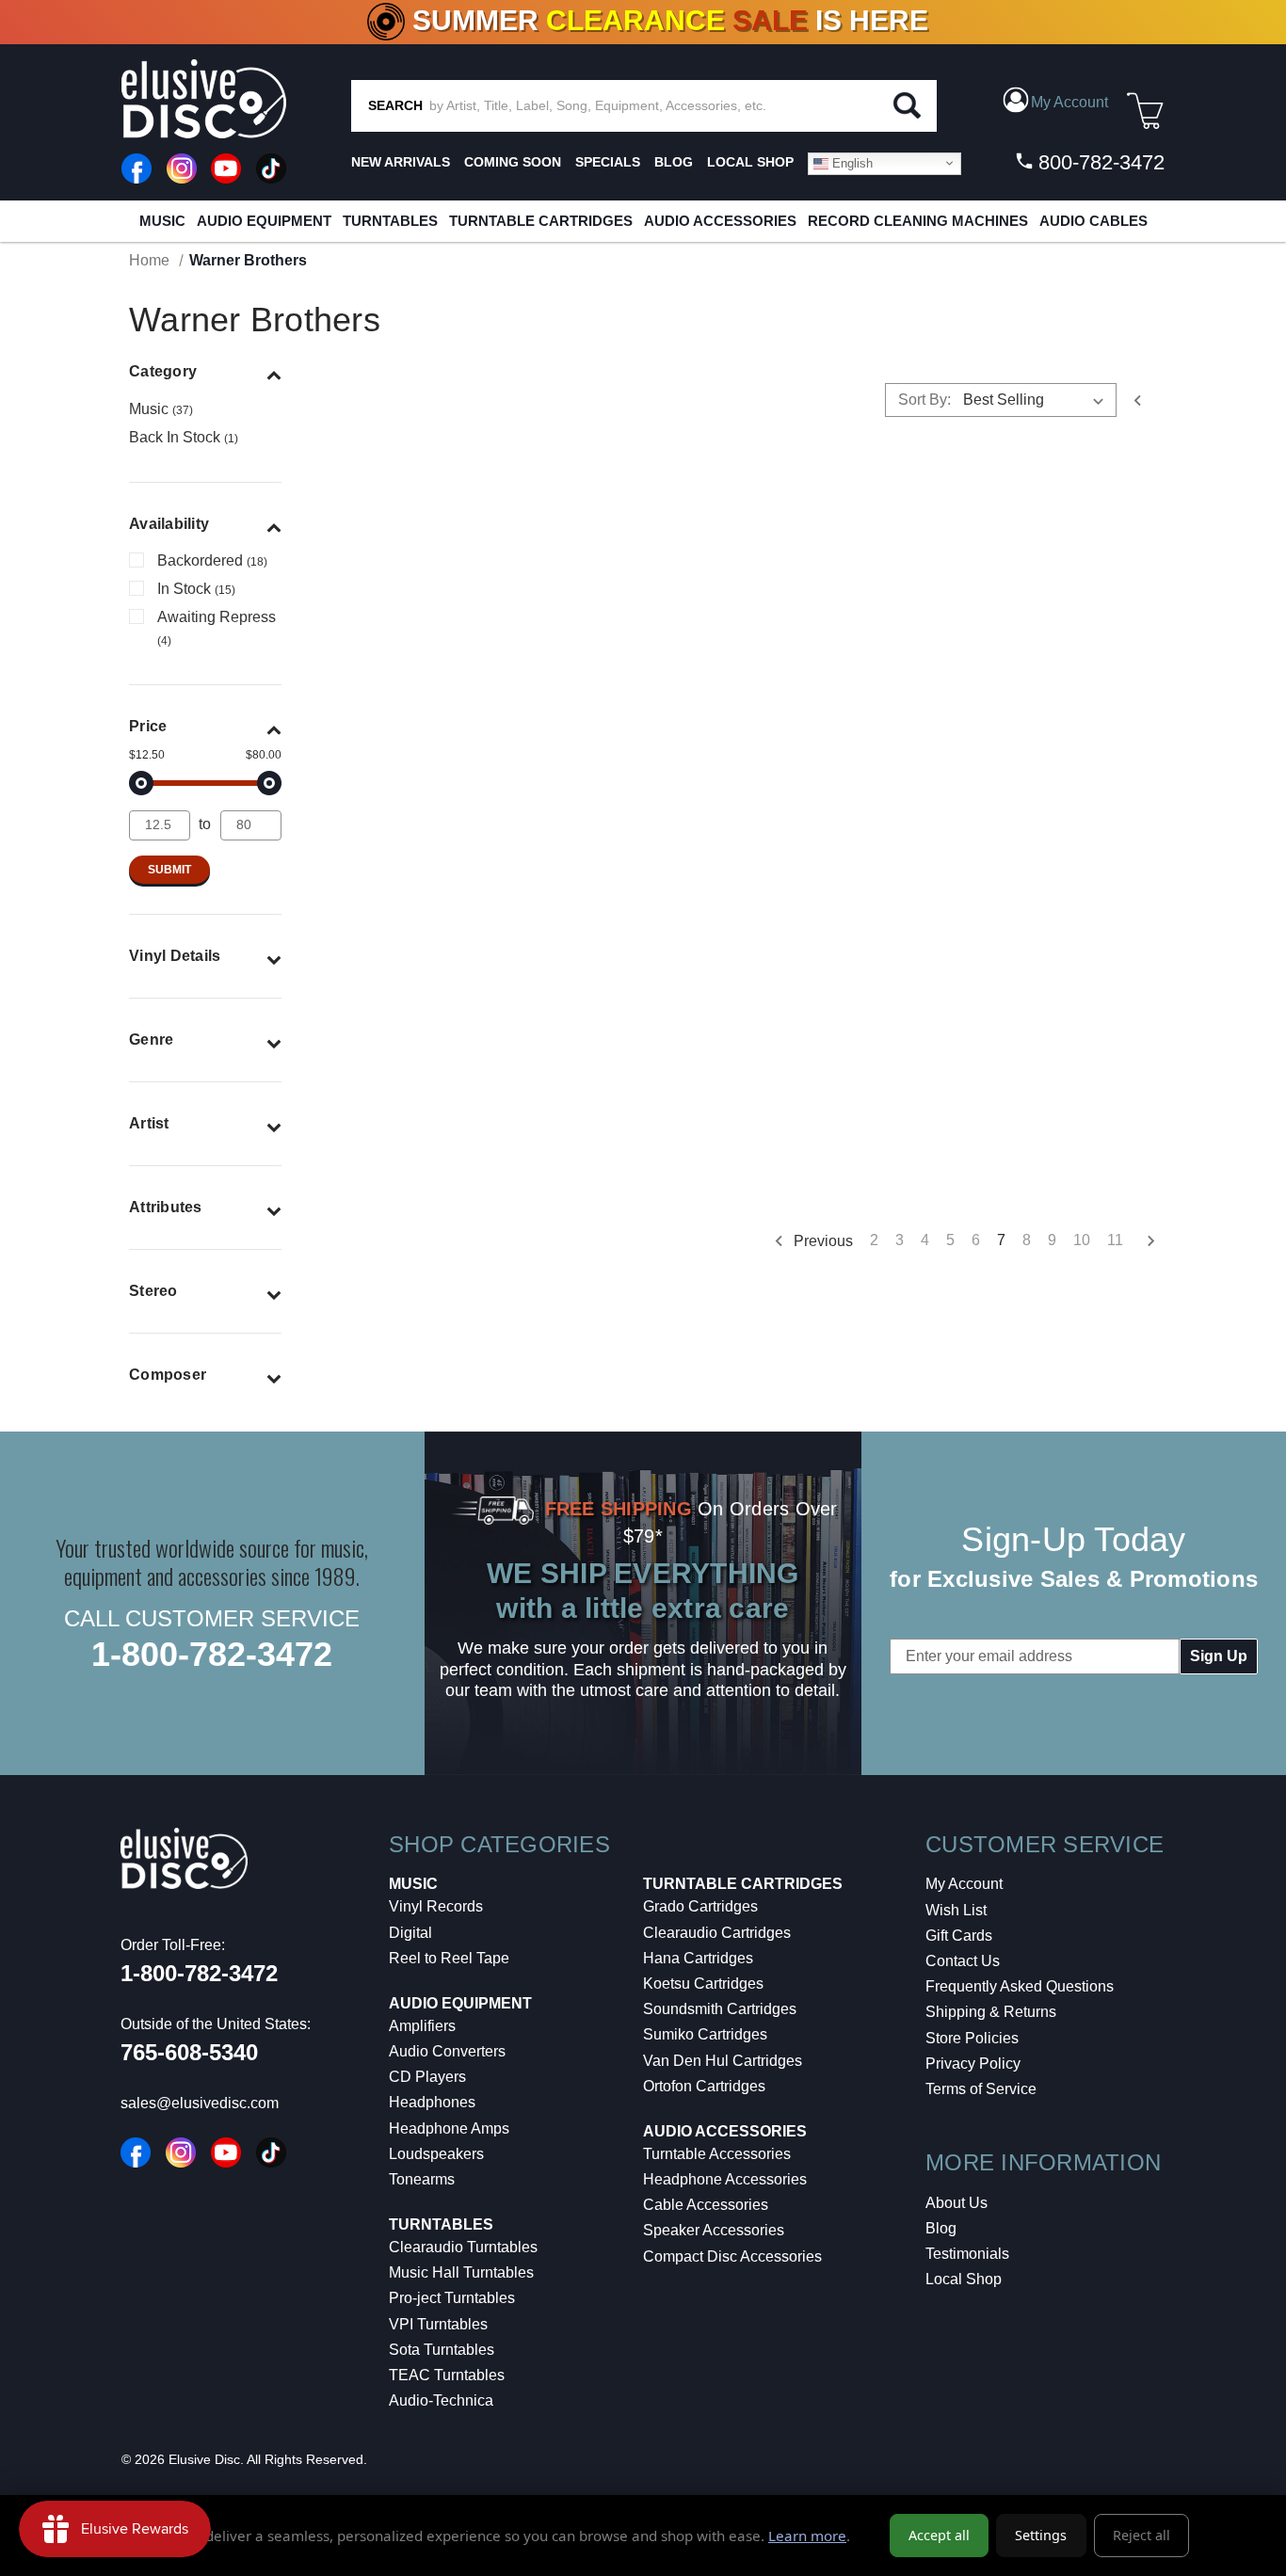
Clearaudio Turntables (463, 2247)
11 (1115, 1240)
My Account (964, 1884)
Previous (821, 1240)
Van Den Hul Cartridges (723, 2061)
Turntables (390, 221)
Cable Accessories (706, 2205)
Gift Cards (959, 1936)
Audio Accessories (720, 221)
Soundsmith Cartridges (720, 2009)
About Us (956, 2203)
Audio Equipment (264, 221)
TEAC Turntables (447, 2375)
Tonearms (422, 2179)
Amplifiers (422, 2026)
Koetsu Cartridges (703, 1984)
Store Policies (972, 2038)
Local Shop (964, 2279)
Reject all (1141, 2535)
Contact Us (963, 1961)
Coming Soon (513, 162)
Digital (410, 1933)
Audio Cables (1093, 221)
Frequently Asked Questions (1020, 1986)
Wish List (956, 1910)
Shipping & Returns (991, 2012)
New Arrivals (401, 162)
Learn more (807, 2536)
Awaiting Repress (217, 628)
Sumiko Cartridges (705, 2034)
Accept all (939, 2535)
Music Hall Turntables (461, 2272)
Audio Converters (447, 2051)
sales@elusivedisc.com (200, 2103)
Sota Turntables (442, 2350)
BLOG (674, 162)
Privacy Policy (973, 2064)
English (851, 162)
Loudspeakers (436, 2154)
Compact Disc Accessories (732, 2256)
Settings (1041, 2535)
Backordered (212, 560)
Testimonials (967, 2254)
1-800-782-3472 (212, 1654)
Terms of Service (981, 2089)
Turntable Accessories (717, 2154)
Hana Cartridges (698, 1958)
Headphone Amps (449, 2128)
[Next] (1144, 1241)
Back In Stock (184, 437)
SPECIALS (608, 162)
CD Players (427, 2077)
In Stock (196, 589)
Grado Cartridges (700, 1906)
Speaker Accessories (714, 2230)
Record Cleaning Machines (918, 221)
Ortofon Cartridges (704, 2086)
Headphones (432, 2102)
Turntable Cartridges (541, 221)
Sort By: (924, 400)
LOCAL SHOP (750, 162)
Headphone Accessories (725, 2179)
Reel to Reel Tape (449, 1958)
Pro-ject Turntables (452, 2298)
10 (1082, 1240)
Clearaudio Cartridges (717, 1933)
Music (162, 221)
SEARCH (395, 105)
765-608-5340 (189, 2052)
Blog (941, 2228)
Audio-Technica (441, 2400)
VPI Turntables (438, 2324)
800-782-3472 (1099, 162)
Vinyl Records (436, 1906)
